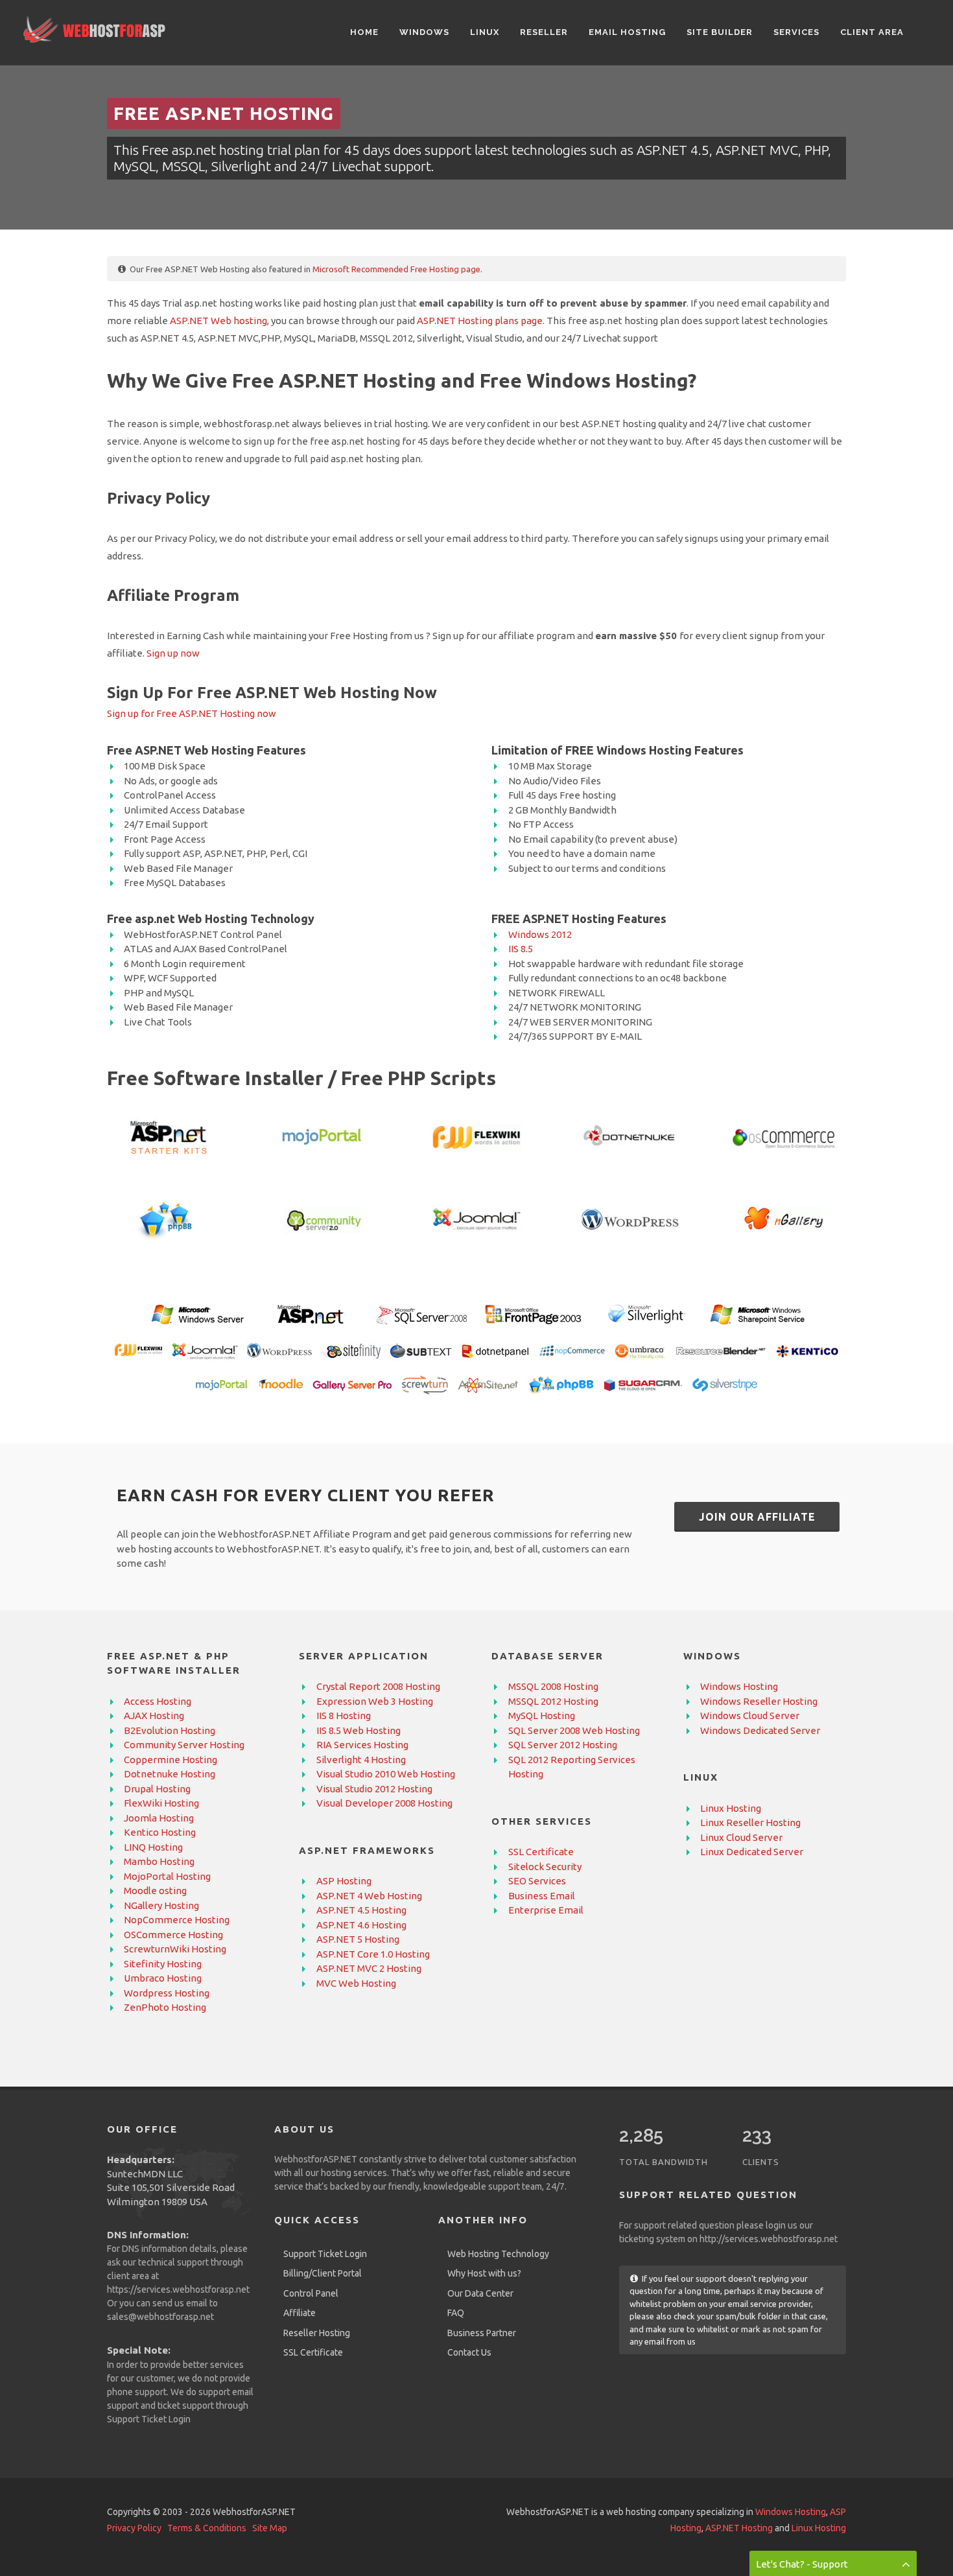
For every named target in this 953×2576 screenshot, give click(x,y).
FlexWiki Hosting (161, 1803)
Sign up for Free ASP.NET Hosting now (192, 713)
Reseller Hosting (317, 2333)
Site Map (270, 2528)
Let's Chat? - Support (802, 2564)
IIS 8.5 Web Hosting (359, 1730)
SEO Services (537, 1881)
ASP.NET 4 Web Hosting (369, 1896)
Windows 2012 (540, 934)
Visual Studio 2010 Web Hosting (386, 1774)
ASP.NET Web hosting (218, 321)
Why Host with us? (484, 2273)
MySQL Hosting (542, 1715)
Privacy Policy (134, 2528)
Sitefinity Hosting (163, 1964)
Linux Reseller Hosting (750, 1822)
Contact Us (469, 2352)
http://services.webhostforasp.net (769, 2239)
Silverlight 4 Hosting (361, 1760)
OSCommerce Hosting (173, 1935)
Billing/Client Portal (323, 2273)
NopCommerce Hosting (177, 1920)
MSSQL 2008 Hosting (553, 1686)
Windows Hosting (739, 1686)
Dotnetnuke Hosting (170, 1774)
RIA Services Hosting (362, 1745)
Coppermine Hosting (171, 1760)
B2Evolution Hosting (170, 1730)
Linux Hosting (731, 1808)
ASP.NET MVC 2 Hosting (369, 1968)
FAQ (456, 2313)
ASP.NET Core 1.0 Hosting (373, 1954)
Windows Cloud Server (750, 1715)
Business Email (542, 1896)
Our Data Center (480, 2293)
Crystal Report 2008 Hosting (378, 1686)
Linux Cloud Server (741, 1837)
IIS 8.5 (521, 949)
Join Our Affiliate (757, 1517)
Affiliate (300, 2313)
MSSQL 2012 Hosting (553, 1701)
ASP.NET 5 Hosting (358, 1939)
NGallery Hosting (161, 1905)
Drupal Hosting (157, 1789)
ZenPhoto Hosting (165, 2007)
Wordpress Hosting (167, 1993)
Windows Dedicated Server (760, 1730)
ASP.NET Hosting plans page (480, 321)
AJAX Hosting (154, 1715)
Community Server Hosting (184, 1745)
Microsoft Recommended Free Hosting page (396, 269)
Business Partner (482, 2333)
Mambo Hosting (159, 1861)
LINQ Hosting (153, 1847)
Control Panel (311, 2293)
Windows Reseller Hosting (759, 1701)
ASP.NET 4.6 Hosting (361, 1925)
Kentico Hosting (160, 1832)
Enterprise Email (546, 1910)
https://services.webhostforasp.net (178, 2289)
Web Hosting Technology (498, 2254)
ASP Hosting (344, 1881)
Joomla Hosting (159, 1818)
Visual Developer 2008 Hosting (384, 1803)
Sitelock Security (545, 1867)
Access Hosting (158, 1701)
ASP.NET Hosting (739, 2528)
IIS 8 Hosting (344, 1715)
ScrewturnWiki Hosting (175, 1949)
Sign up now (173, 653)
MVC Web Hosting (356, 1983)
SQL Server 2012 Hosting (563, 1745)
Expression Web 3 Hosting (375, 1701)
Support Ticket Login (149, 2419)
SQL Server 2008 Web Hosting (574, 1730)
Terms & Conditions (207, 2528)
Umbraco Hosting (163, 1978)
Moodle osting (155, 1891)
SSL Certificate (541, 1852)
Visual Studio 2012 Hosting (374, 1789)
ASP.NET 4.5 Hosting (361, 1910)
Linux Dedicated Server (752, 1852)
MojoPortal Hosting (167, 1876)
